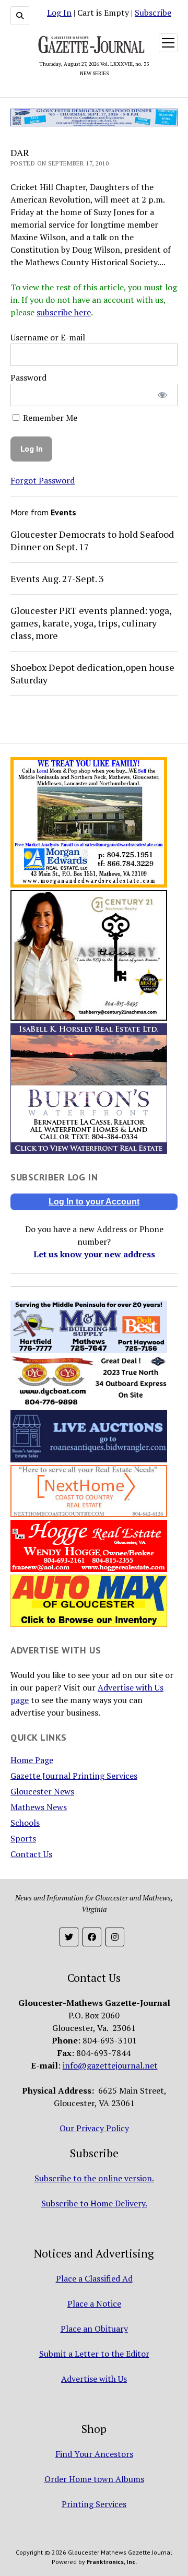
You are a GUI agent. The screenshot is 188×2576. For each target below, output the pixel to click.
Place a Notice (94, 2303)
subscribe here (64, 312)
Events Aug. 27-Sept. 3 (57, 578)
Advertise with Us (94, 2379)
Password (28, 377)
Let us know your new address (94, 1254)
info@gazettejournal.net (110, 2065)
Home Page (32, 1760)
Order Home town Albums (94, 2479)
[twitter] (69, 1937)
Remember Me (49, 418)
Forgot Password (43, 480)
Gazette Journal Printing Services (74, 1776)
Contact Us (31, 1854)
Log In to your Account (94, 1202)
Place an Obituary (94, 2329)
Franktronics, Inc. (112, 2562)
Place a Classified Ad (94, 2278)
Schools (25, 1823)
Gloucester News (42, 1791)
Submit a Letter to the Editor (94, 2354)
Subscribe (153, 13)
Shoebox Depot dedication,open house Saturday (92, 673)
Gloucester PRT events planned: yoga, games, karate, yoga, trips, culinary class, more (91, 623)
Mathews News (39, 1807)
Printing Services (94, 2504)
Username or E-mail (48, 337)
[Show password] (163, 395)
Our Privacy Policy (94, 2128)
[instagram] (115, 1937)
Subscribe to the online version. (94, 2178)
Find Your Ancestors (94, 2454)
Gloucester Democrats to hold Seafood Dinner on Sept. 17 (92, 540)
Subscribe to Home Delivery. (94, 2203)
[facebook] (92, 1937)
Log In (59, 13)
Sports (23, 1838)
